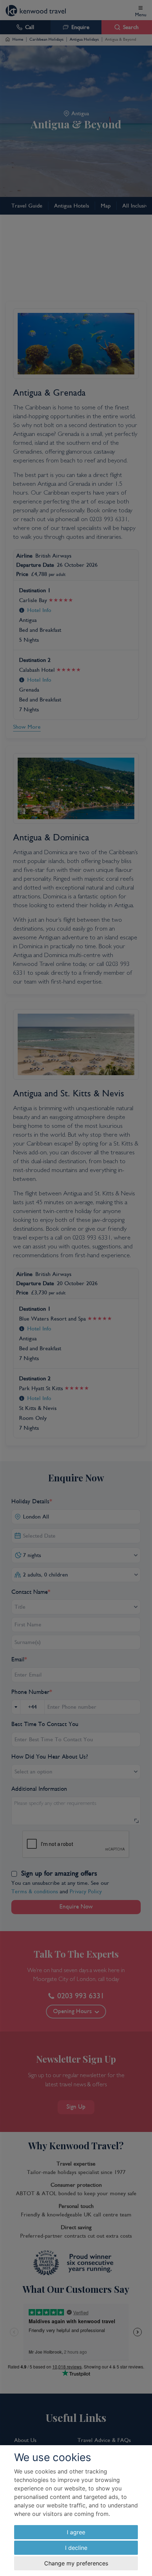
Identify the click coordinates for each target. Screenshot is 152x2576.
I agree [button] (76, 2532)
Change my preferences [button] (76, 2563)
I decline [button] (76, 2548)
